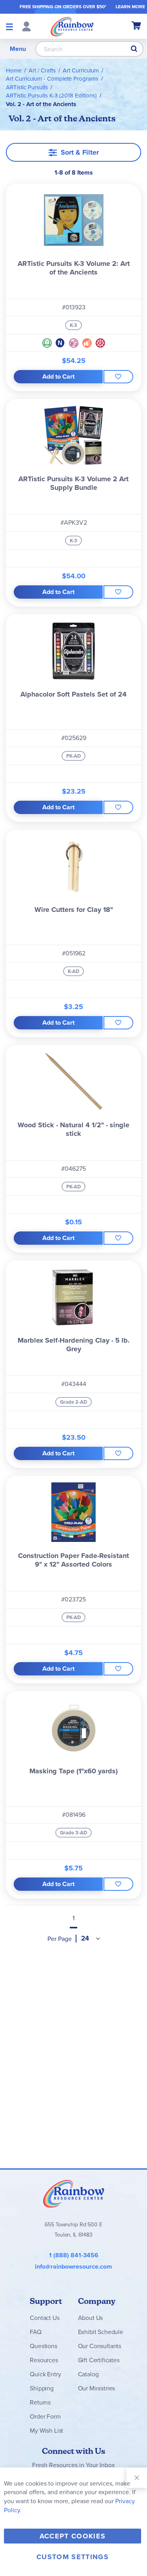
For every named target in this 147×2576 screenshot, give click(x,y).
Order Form (45, 2416)
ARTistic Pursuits (27, 87)
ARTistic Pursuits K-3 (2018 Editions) (51, 96)
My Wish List (46, 2431)
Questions (44, 2346)
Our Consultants (100, 2346)
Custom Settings (73, 2557)
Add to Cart (58, 376)
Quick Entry (45, 2374)
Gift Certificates (99, 2360)
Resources (44, 2360)
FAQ (36, 2332)
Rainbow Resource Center (74, 2193)
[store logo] (72, 26)
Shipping (42, 2388)
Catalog (88, 2374)
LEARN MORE (130, 7)
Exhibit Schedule (101, 2332)
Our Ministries (97, 2388)
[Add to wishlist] (118, 377)
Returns (40, 2402)
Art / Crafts (42, 70)
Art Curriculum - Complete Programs (52, 79)
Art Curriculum (81, 70)
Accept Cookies (73, 2536)
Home (14, 70)
